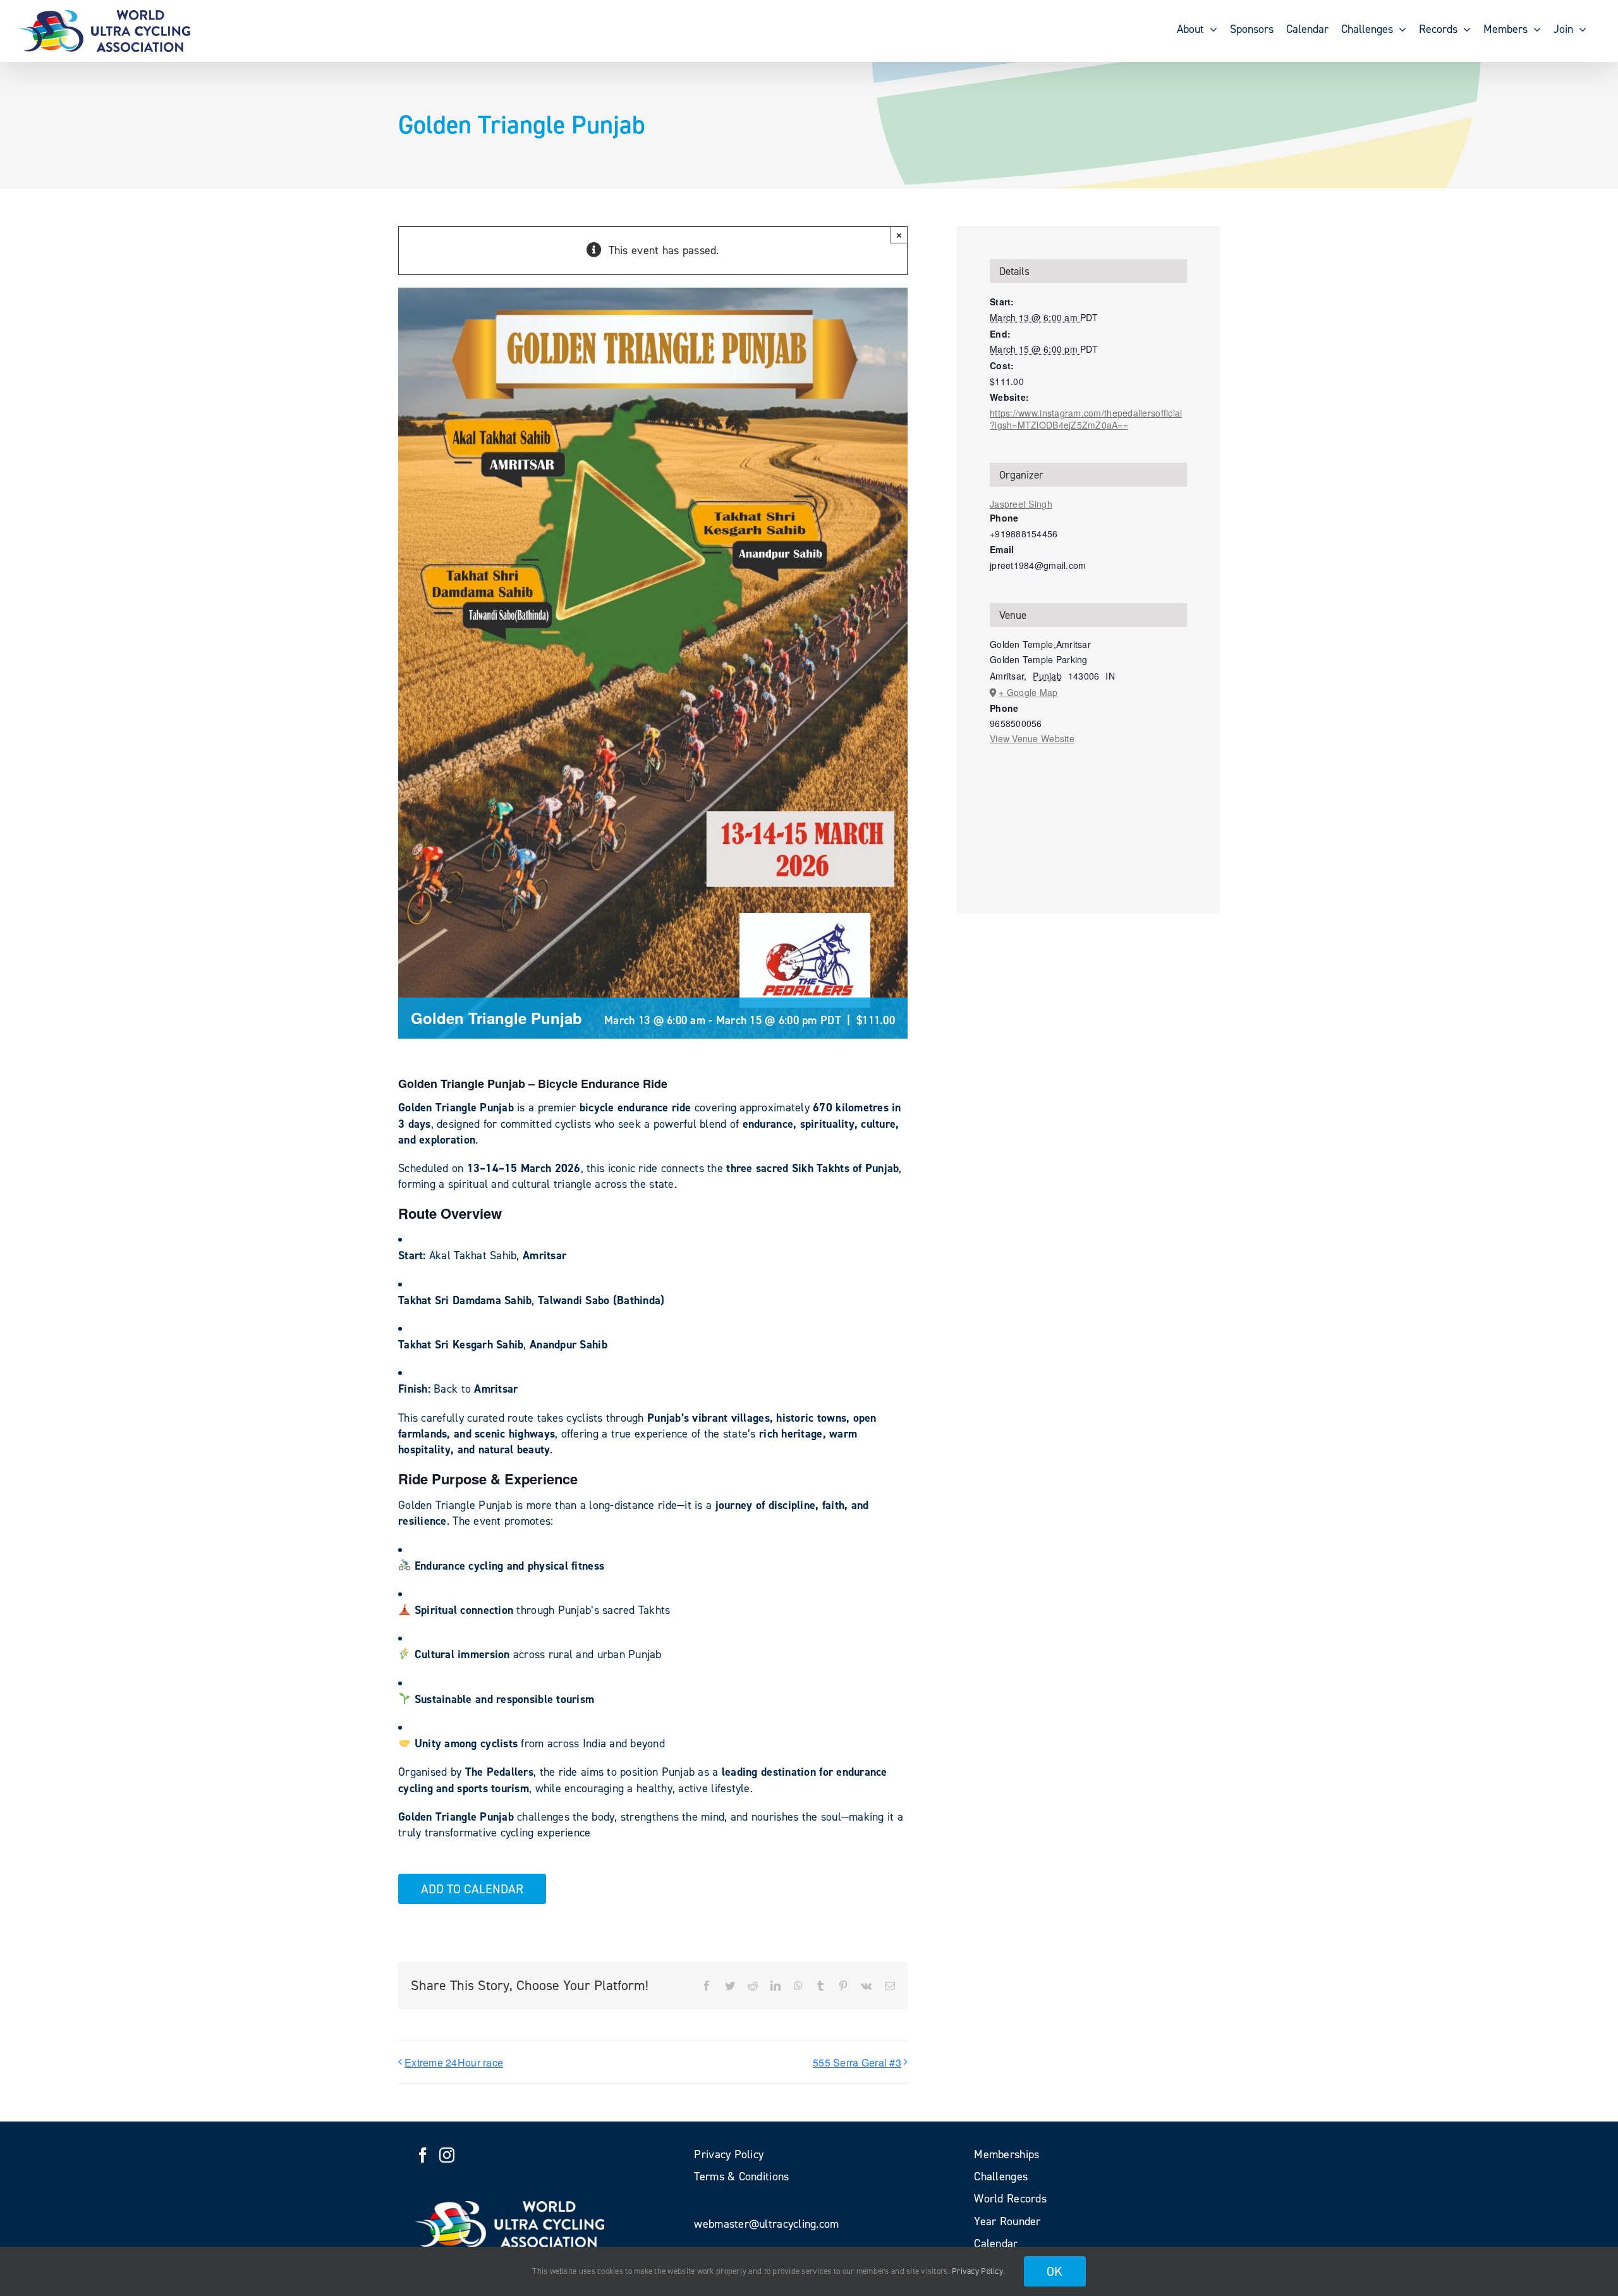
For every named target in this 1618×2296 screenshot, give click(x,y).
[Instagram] (447, 2155)
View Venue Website (1032, 738)
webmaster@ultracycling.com (766, 2224)
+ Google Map (1028, 692)
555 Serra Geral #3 (857, 2062)
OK (1055, 2271)
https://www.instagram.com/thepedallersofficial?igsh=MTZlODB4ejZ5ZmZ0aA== (1086, 419)
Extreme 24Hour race (454, 2062)
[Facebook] (423, 2155)
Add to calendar (472, 1889)
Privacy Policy (977, 2271)
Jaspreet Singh (1021, 504)
